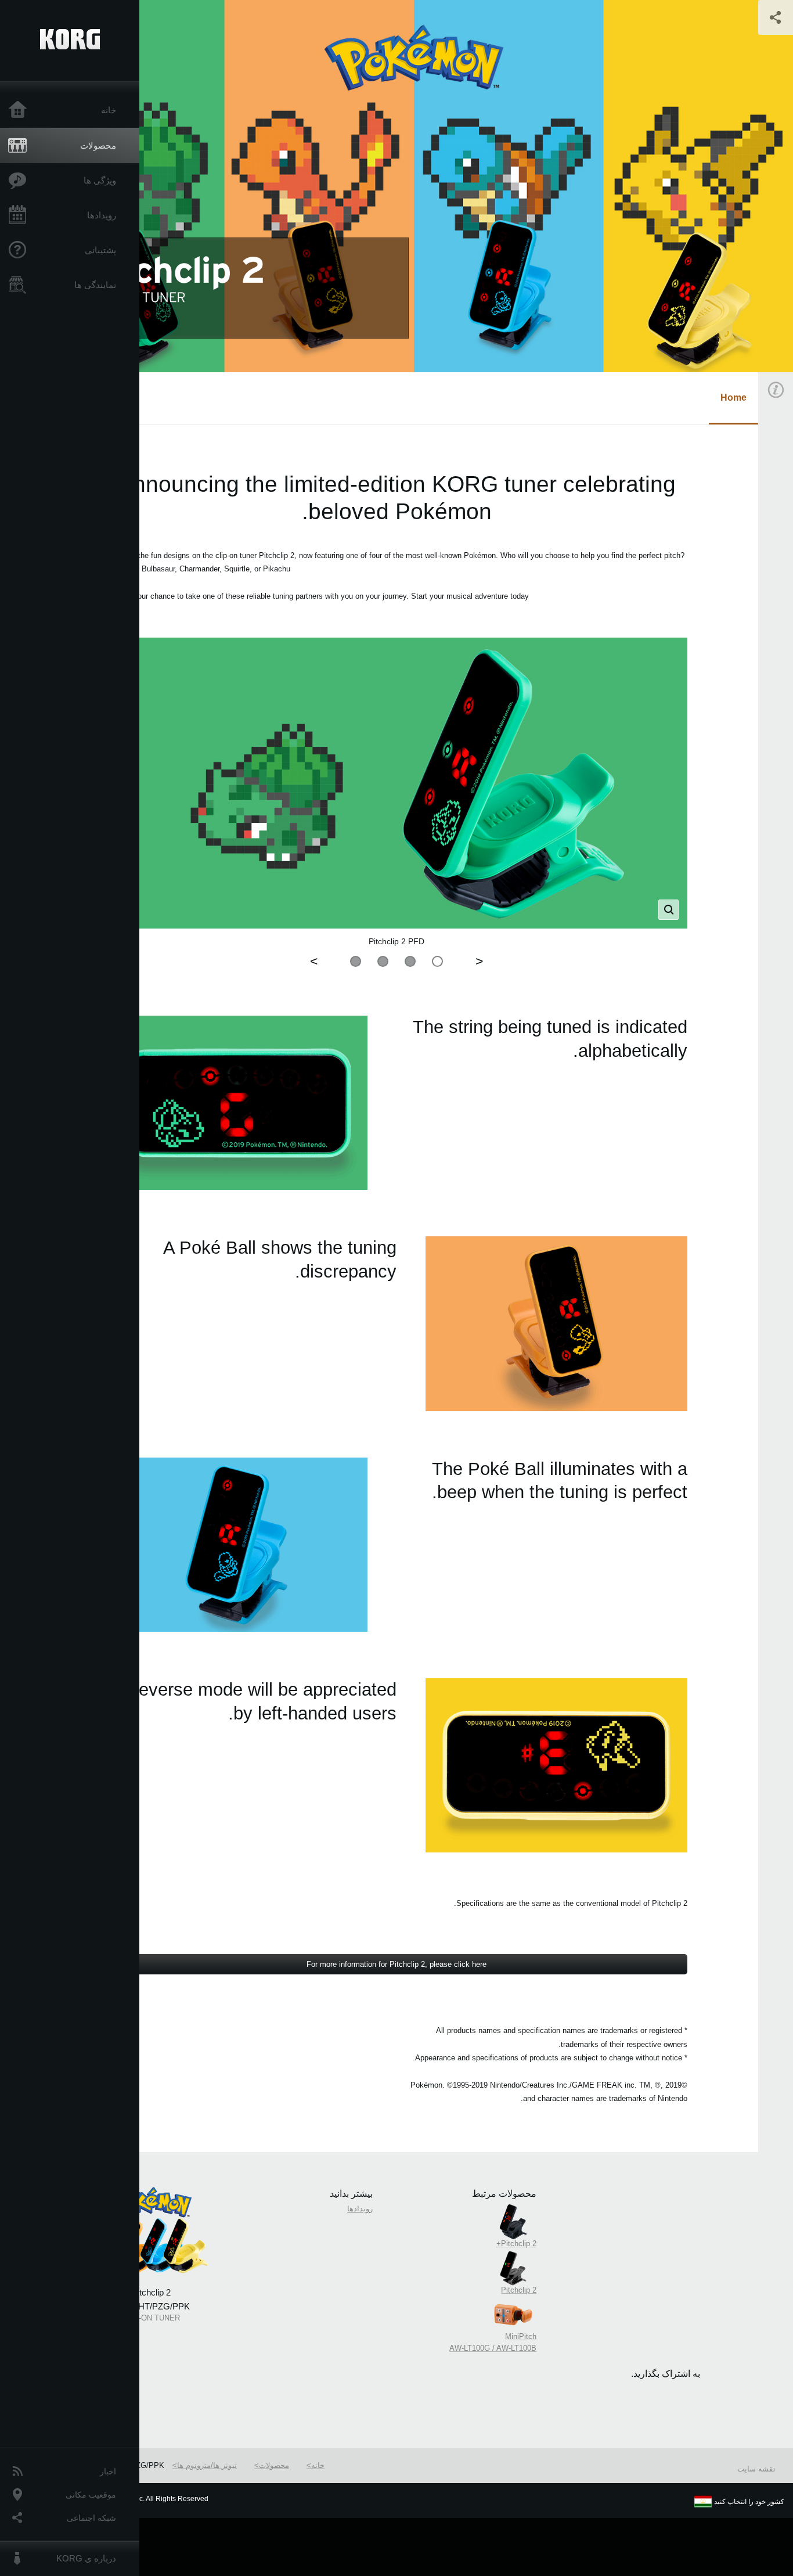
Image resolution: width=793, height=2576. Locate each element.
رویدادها (102, 215)
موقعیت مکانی (91, 2495)
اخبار (108, 2471)
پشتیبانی (100, 250)
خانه (109, 110)
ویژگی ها (100, 180)
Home (733, 397)
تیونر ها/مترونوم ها (207, 2465)
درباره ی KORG (86, 2558)
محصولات (98, 145)
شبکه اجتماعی (91, 2518)
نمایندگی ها (95, 285)
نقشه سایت (756, 2469)
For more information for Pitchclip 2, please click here (396, 1964)
